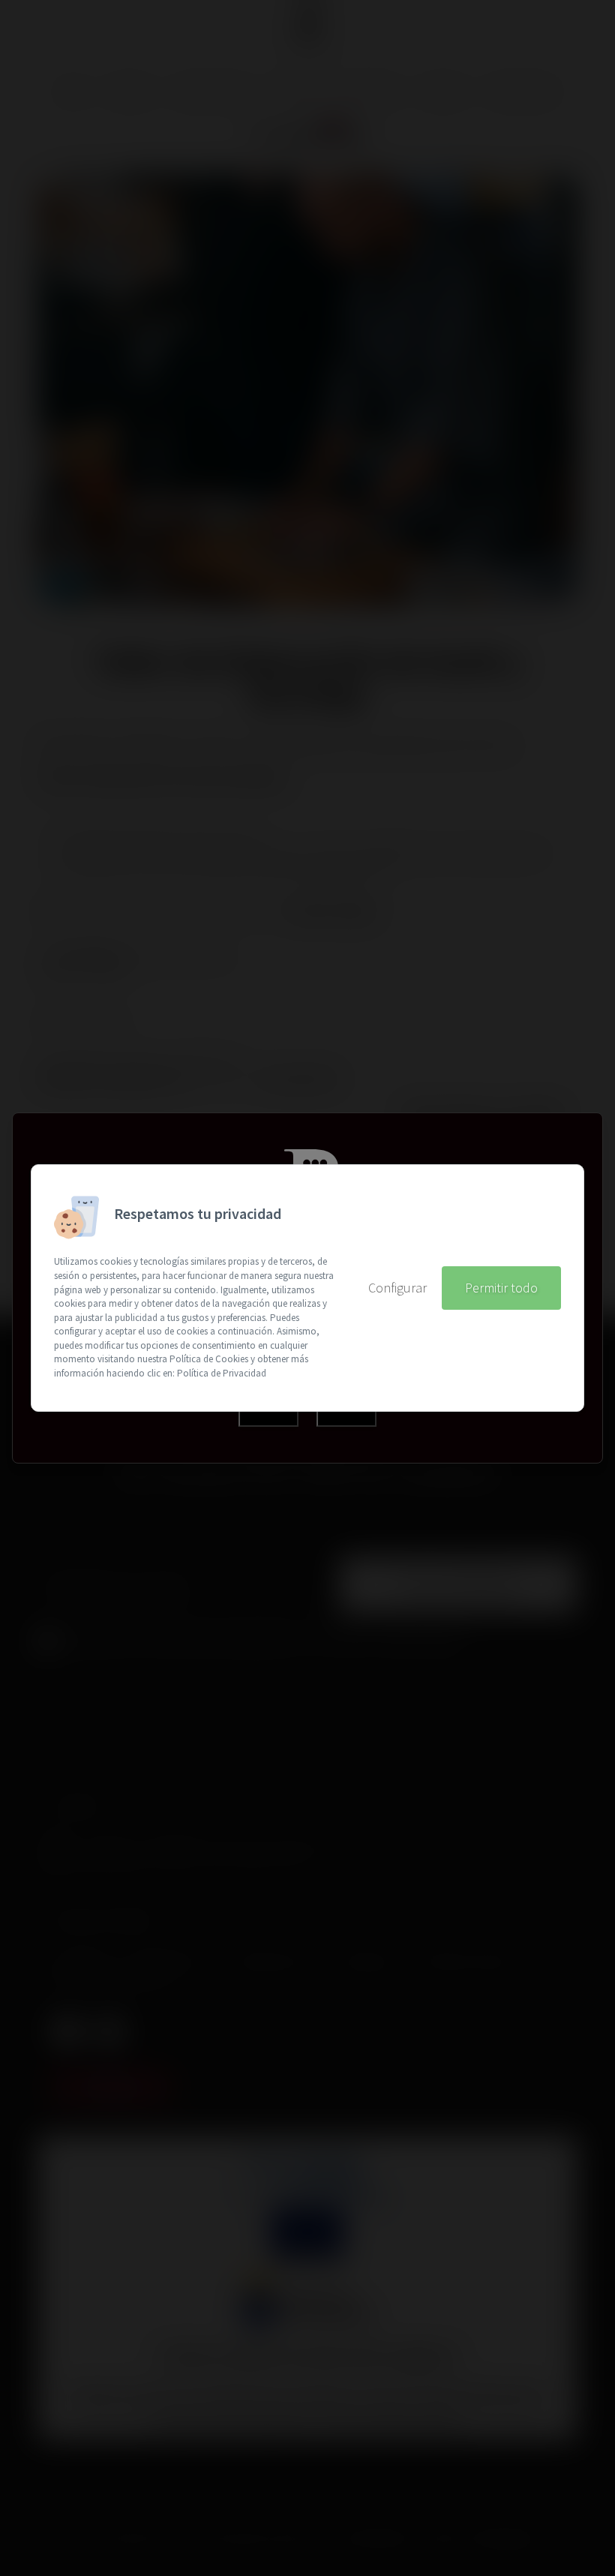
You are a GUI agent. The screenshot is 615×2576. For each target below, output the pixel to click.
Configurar (397, 1288)
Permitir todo (501, 1288)
